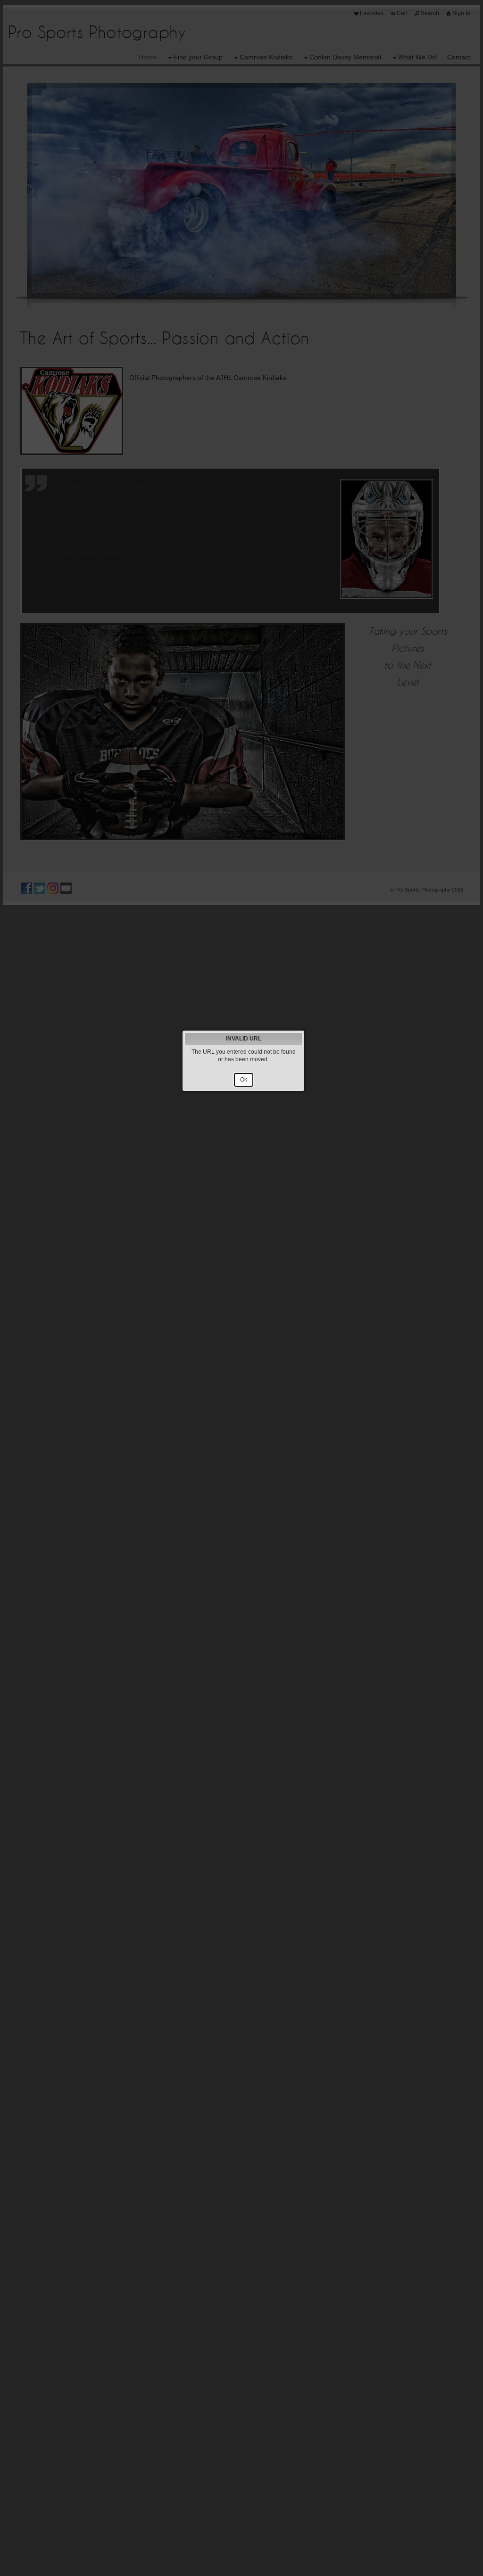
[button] (244, 1080)
